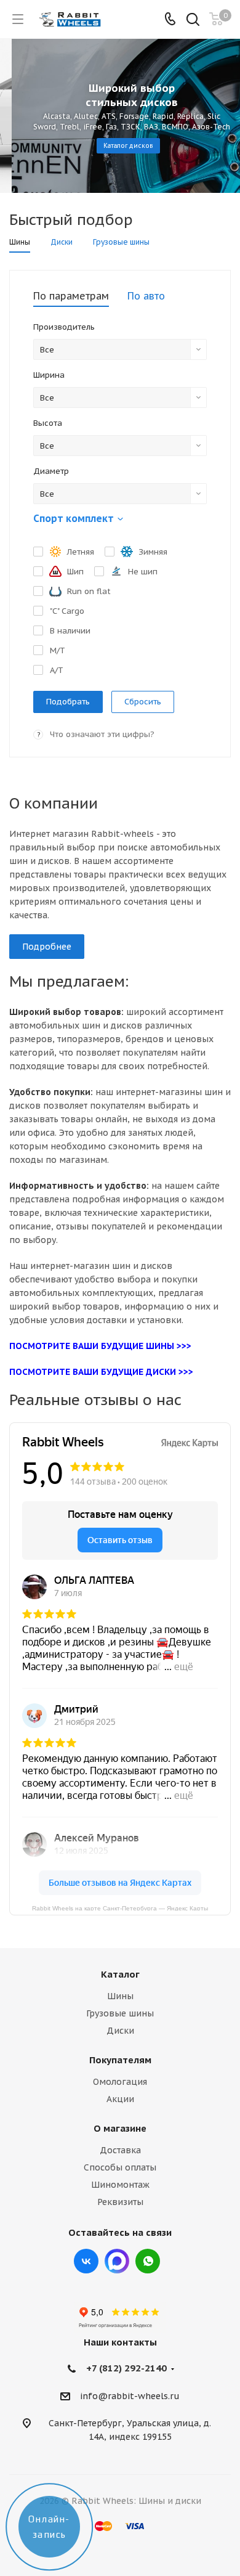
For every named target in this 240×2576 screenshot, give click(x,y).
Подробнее (47, 947)
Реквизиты (120, 2202)
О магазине (120, 2128)
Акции (120, 2099)
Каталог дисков (117, 146)
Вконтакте (86, 2261)
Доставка (120, 2150)
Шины (120, 1996)
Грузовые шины (120, 2013)
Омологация (120, 2082)
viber (148, 2261)
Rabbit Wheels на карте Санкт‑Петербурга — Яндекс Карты (120, 1908)
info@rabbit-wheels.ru (130, 2396)
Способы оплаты (120, 2167)
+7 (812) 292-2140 (126, 2368)
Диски (120, 2031)
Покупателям (120, 2060)
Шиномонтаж (120, 2185)
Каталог (120, 1974)
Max (117, 2261)
